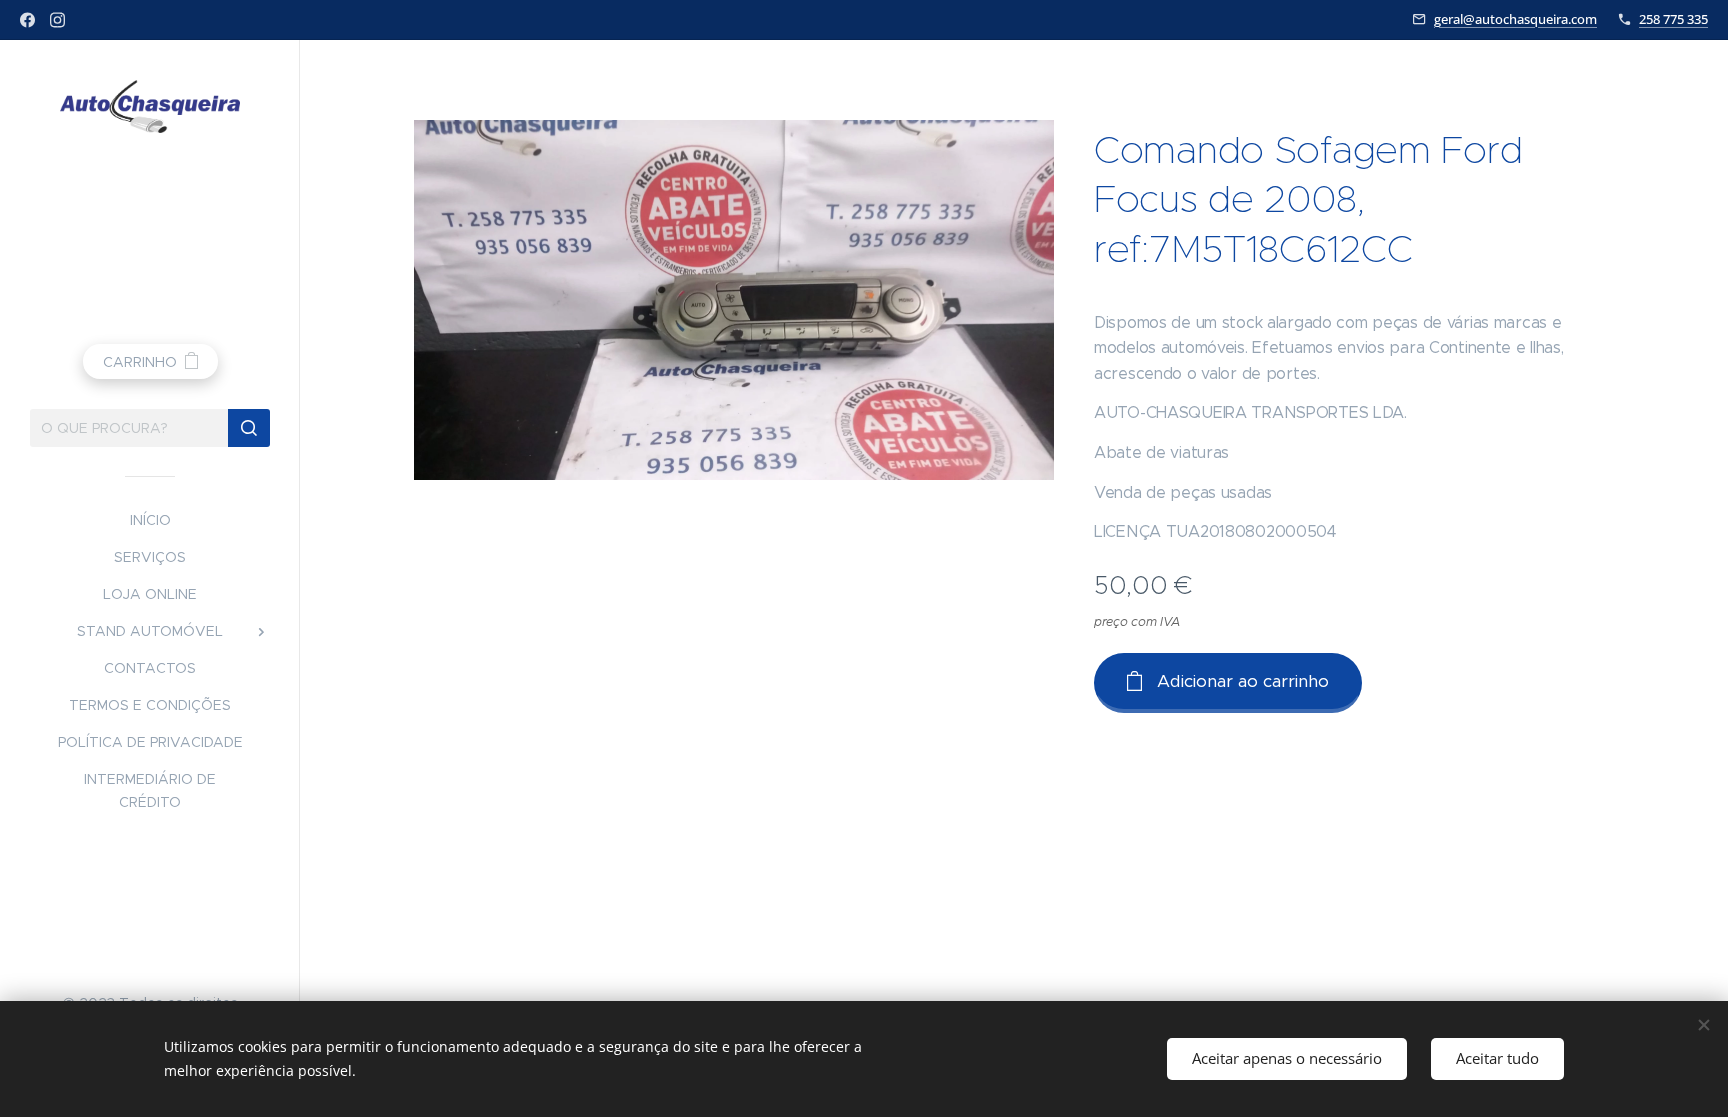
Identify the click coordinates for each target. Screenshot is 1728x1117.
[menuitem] (150, 520)
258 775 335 (1673, 19)
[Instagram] (57, 20)
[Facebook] (27, 20)
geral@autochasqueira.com (1515, 19)
